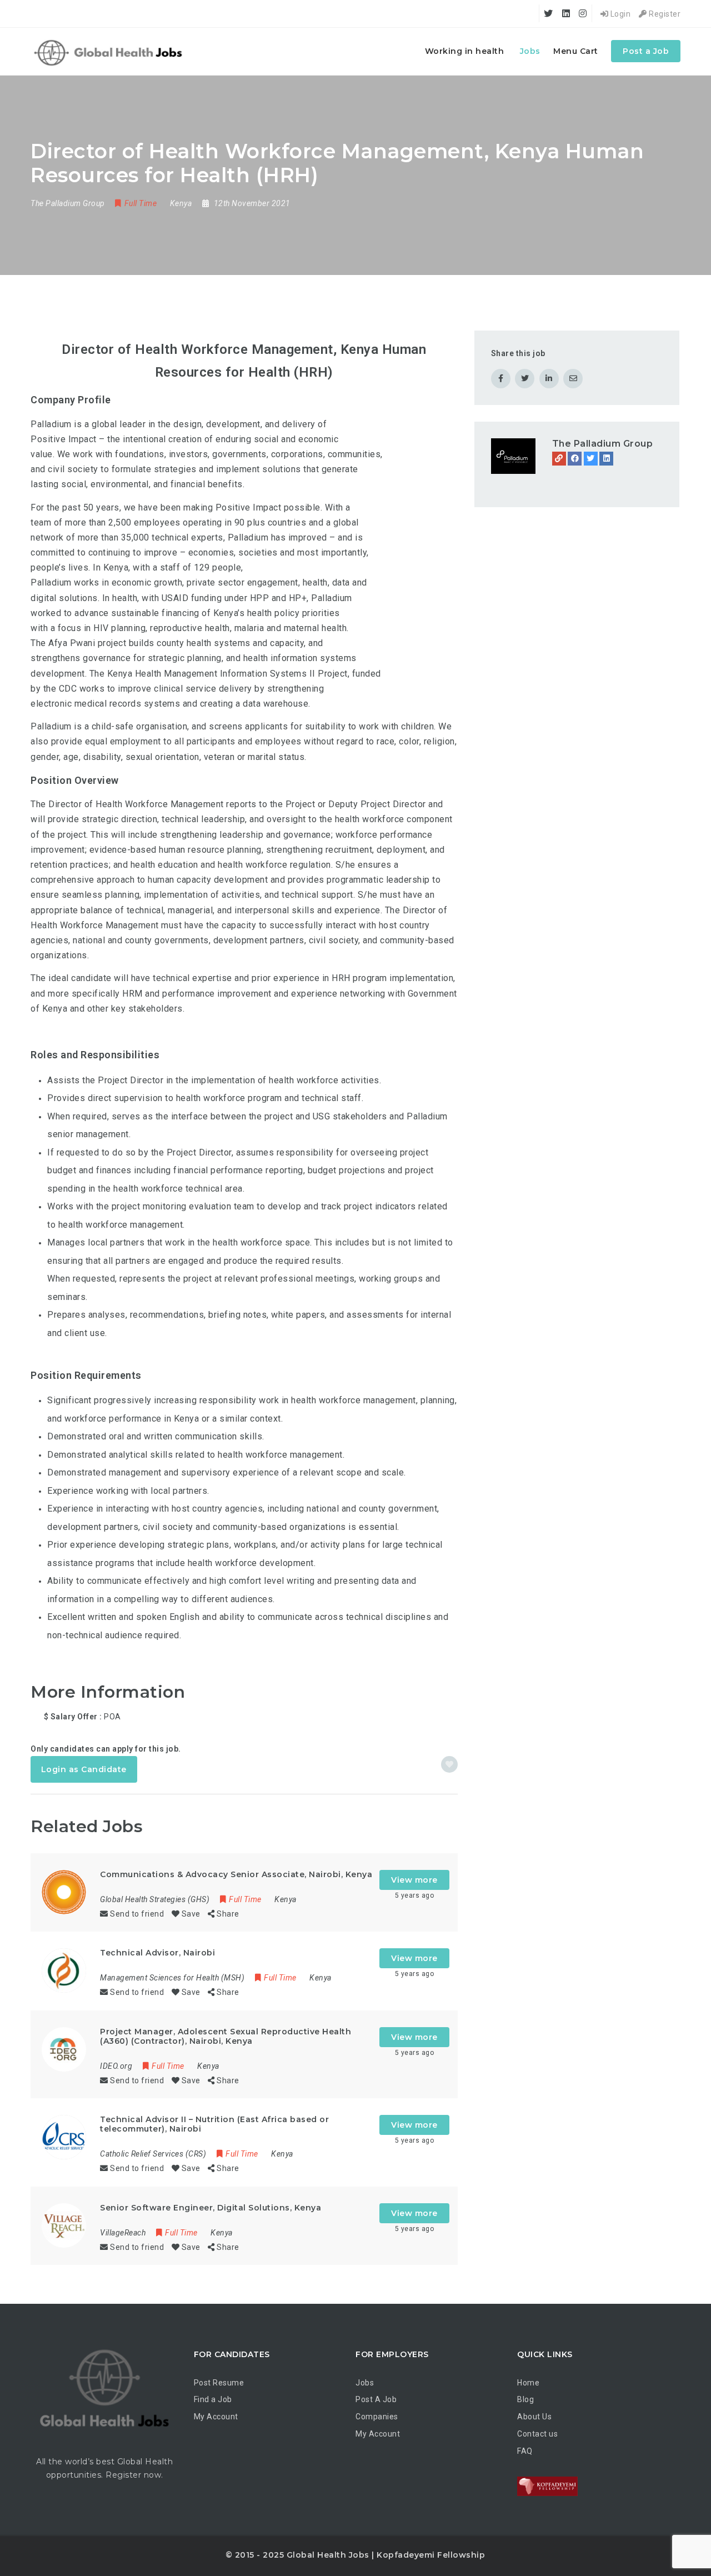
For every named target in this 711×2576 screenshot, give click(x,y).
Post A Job (376, 2399)
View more (414, 1880)
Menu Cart (576, 51)
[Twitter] (591, 459)
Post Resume (219, 2383)
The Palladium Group (603, 444)
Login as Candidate (84, 1769)
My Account (216, 2417)
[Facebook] (575, 459)
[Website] (559, 459)
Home (528, 2383)
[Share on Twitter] (525, 379)
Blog (525, 2399)
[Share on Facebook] (501, 379)
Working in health (465, 51)
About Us (534, 2417)
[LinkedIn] (606, 459)
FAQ (525, 2451)
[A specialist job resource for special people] (110, 51)
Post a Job (646, 51)
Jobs (530, 51)
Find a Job (213, 2399)
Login (619, 14)
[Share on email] (573, 379)
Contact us (537, 2434)
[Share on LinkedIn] (549, 379)
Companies (377, 2417)
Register (664, 14)
